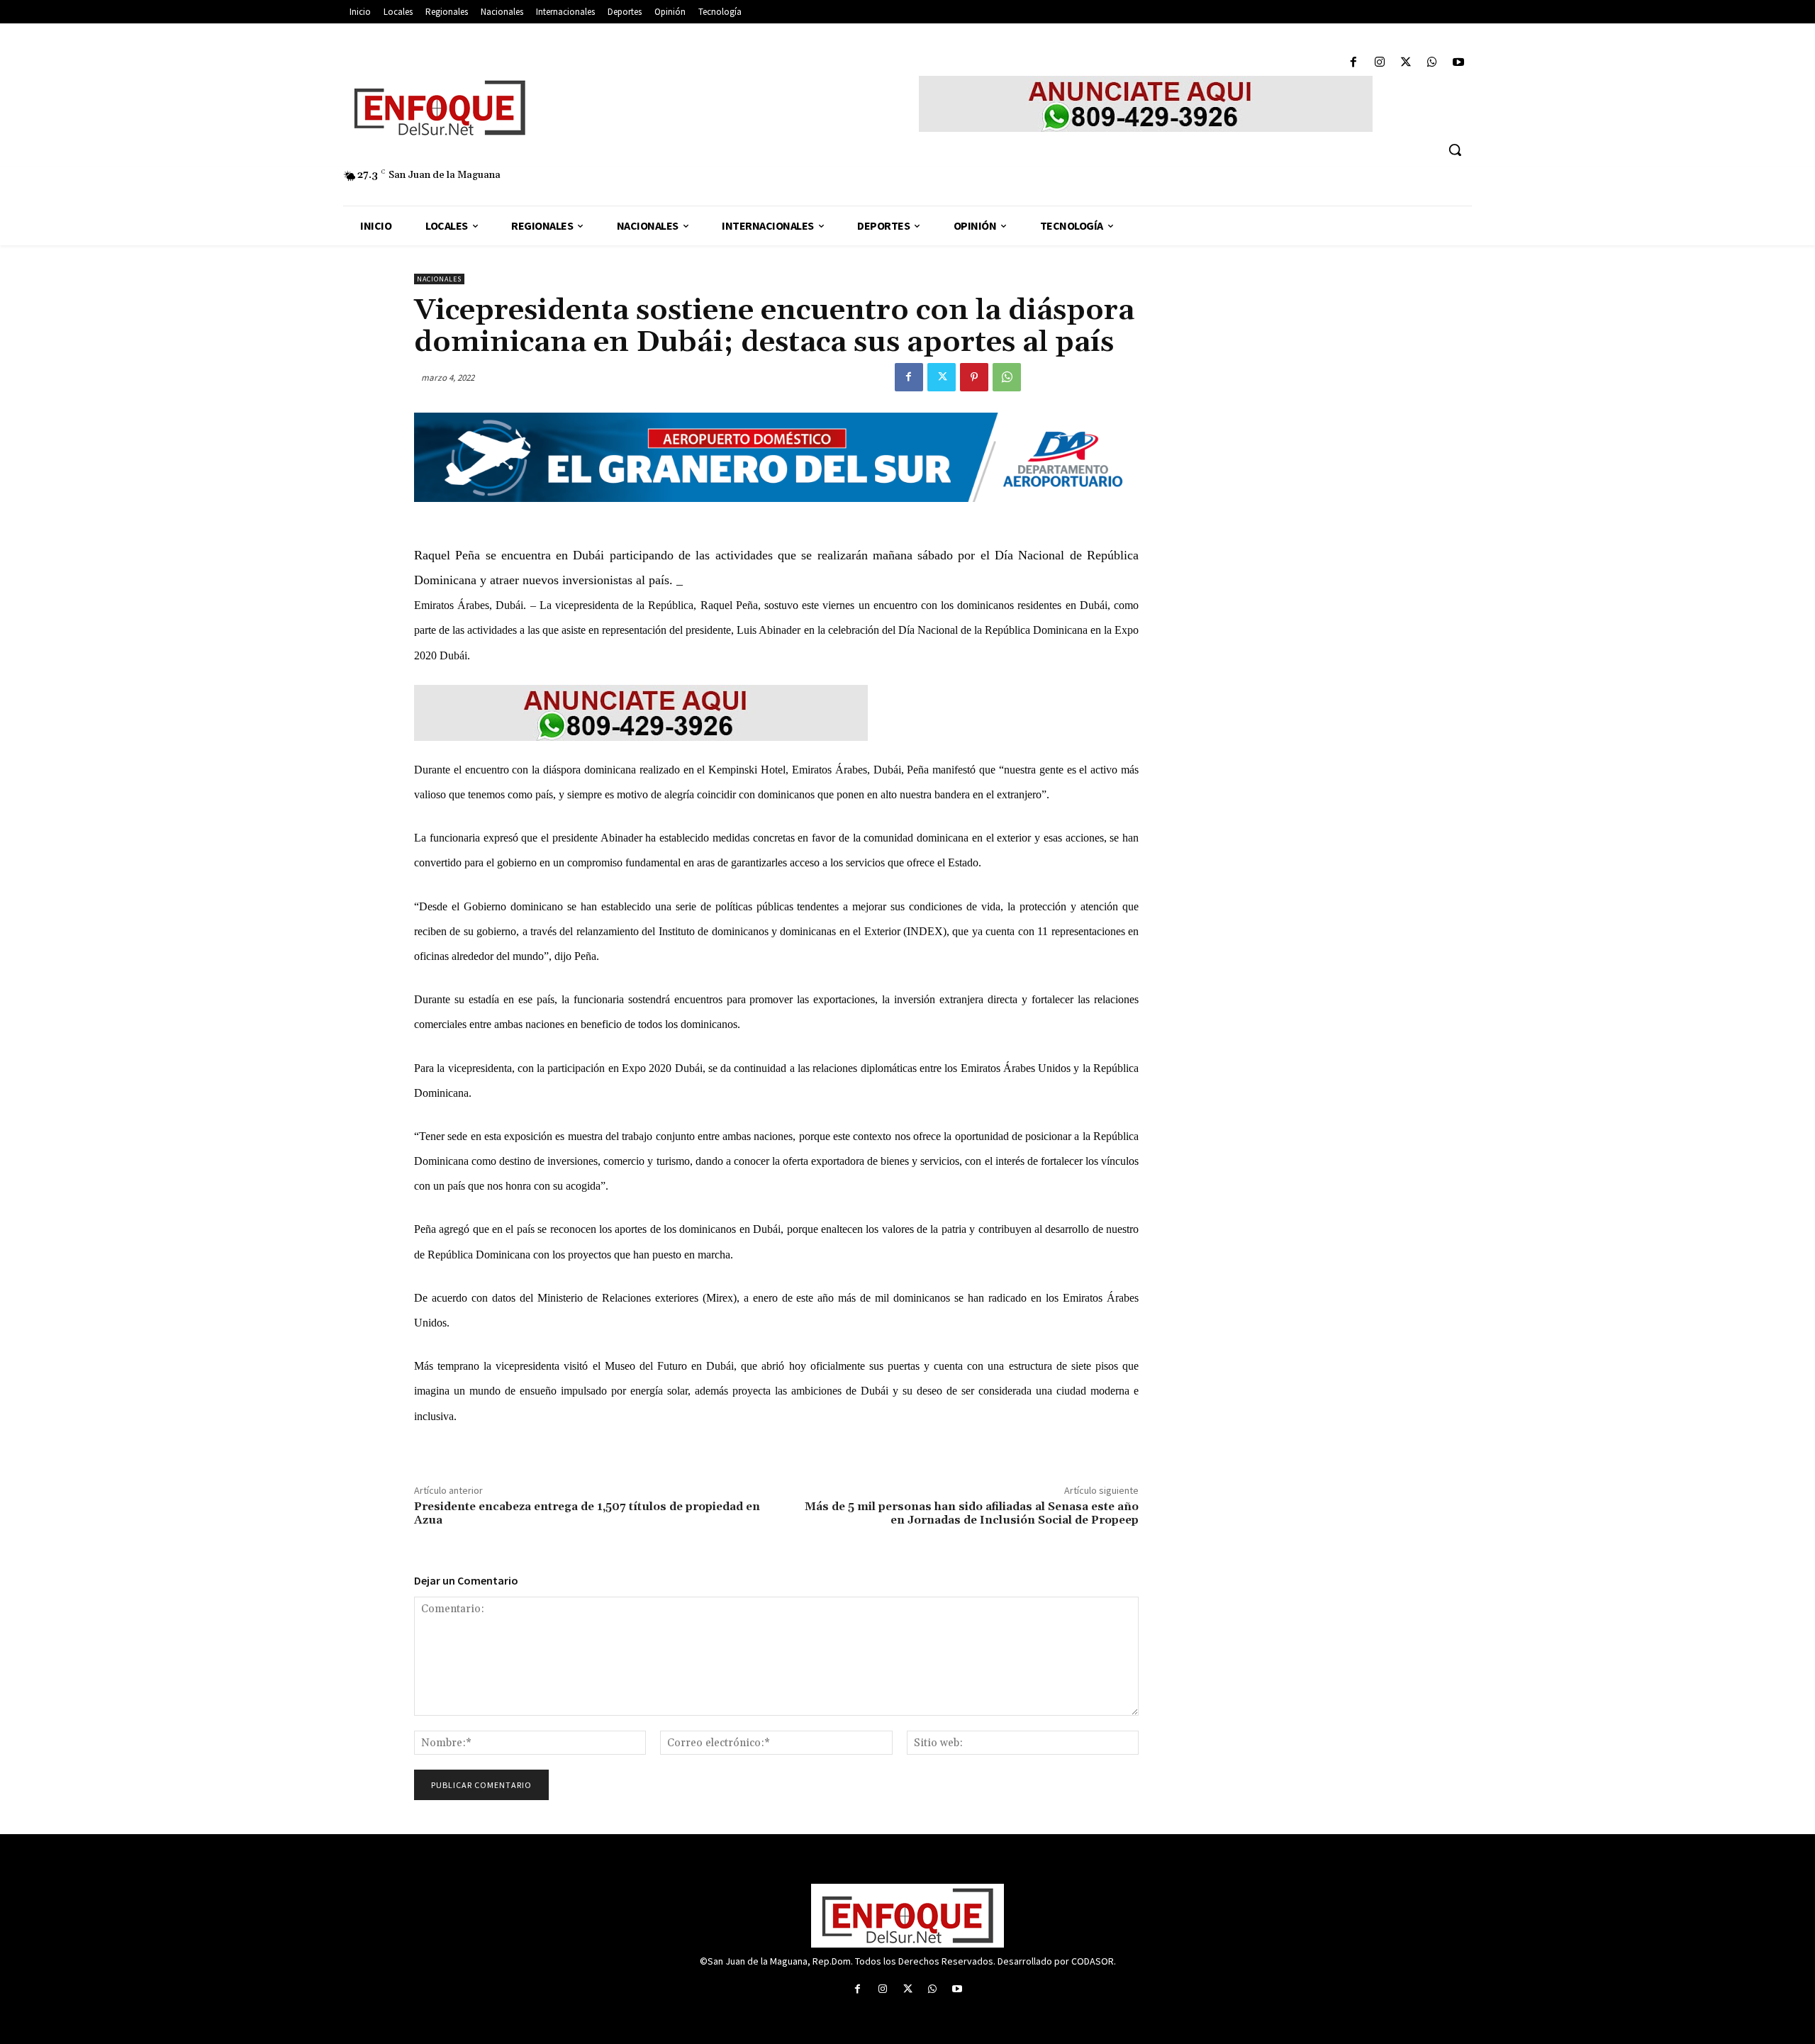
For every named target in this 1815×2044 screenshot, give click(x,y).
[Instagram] (1379, 63)
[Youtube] (1459, 63)
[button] (1455, 150)
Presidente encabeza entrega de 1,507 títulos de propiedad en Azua (587, 1513)
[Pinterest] (974, 377)
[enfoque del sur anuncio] (1146, 104)
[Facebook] (1353, 63)
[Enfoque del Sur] (574, 108)
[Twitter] (1406, 63)
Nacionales (439, 279)
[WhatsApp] (1433, 63)
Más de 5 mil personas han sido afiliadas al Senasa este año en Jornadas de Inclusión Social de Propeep (972, 1513)
